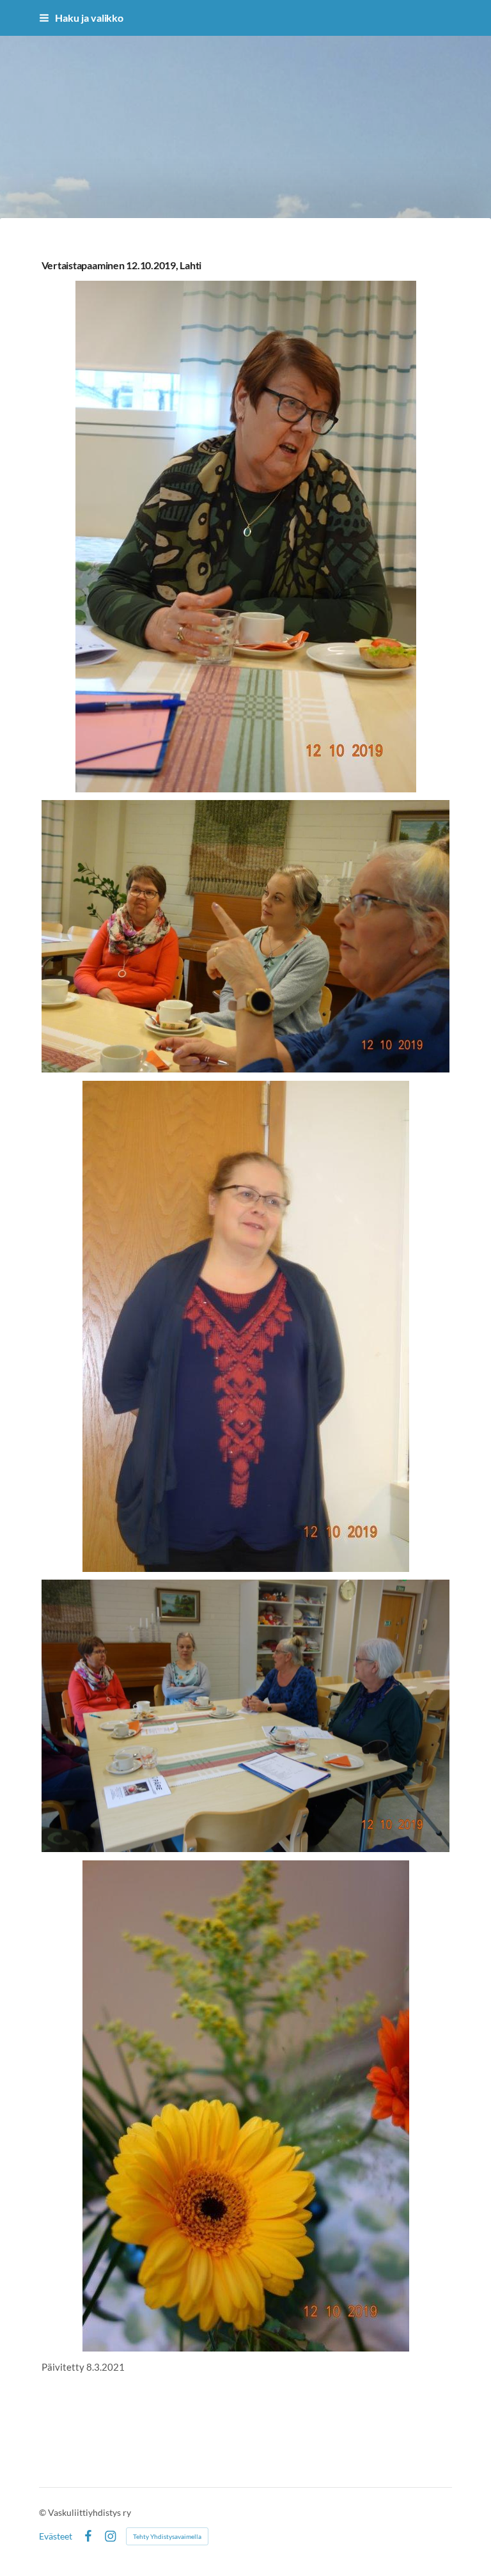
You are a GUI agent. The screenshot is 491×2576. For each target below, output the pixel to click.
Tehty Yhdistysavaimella (167, 2536)
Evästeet (56, 2536)
